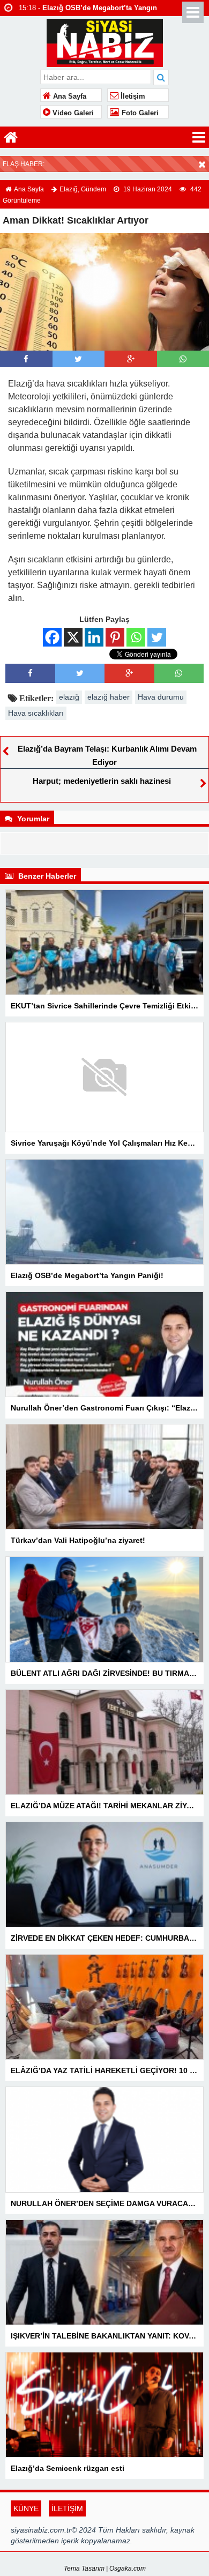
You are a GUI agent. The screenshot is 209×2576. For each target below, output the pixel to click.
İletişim (132, 96)
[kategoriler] (199, 137)
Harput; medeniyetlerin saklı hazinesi (102, 781)
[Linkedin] (94, 637)
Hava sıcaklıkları (36, 713)
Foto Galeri (139, 113)
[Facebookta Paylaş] (26, 359)
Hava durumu (161, 697)
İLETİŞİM (67, 2508)
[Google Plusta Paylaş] (131, 359)
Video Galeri (72, 113)
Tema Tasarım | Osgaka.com (105, 2568)
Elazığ (69, 189)
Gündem (94, 189)
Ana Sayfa (69, 96)
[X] (73, 637)
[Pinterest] (115, 637)
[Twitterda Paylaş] (78, 359)
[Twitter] (157, 637)
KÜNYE (26, 2508)
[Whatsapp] (183, 359)
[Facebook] (52, 637)
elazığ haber (109, 697)
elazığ (69, 697)
